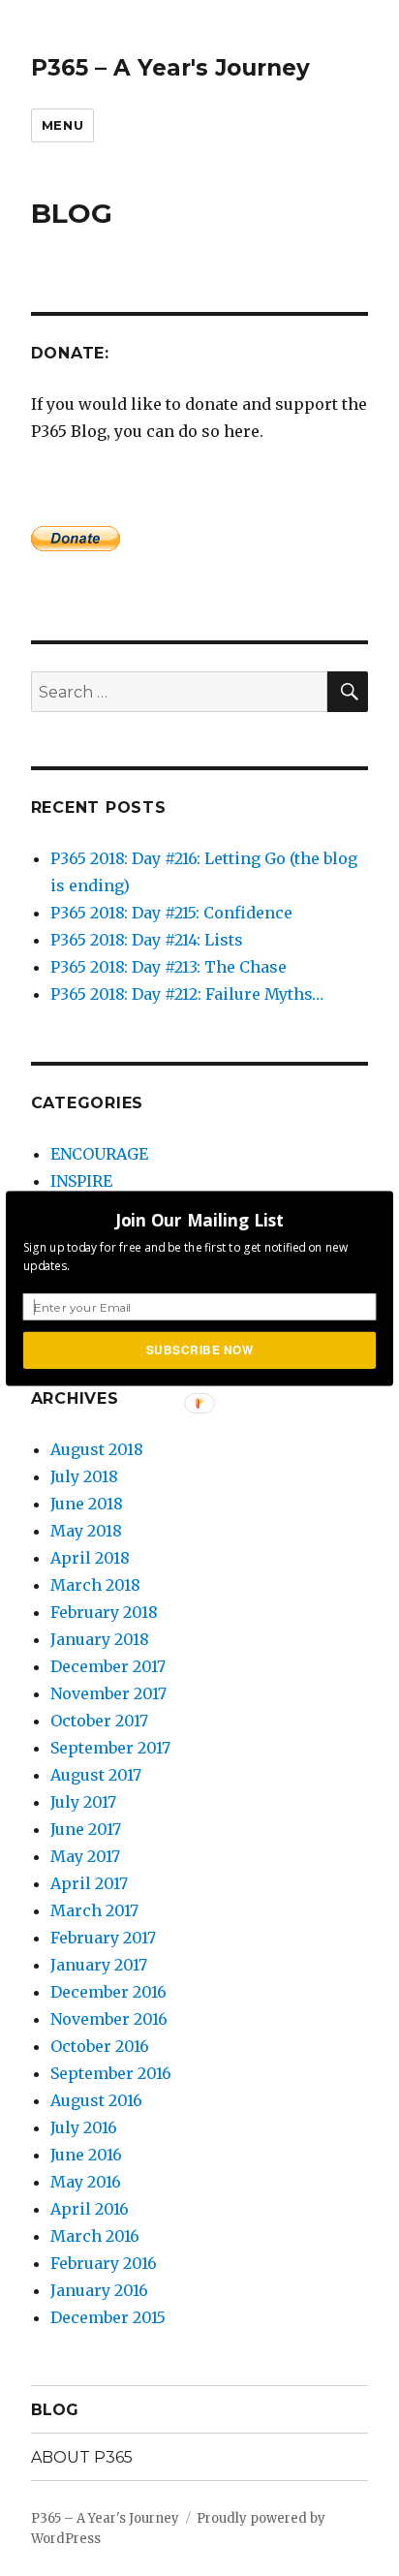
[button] (199, 1220)
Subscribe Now (200, 1349)
